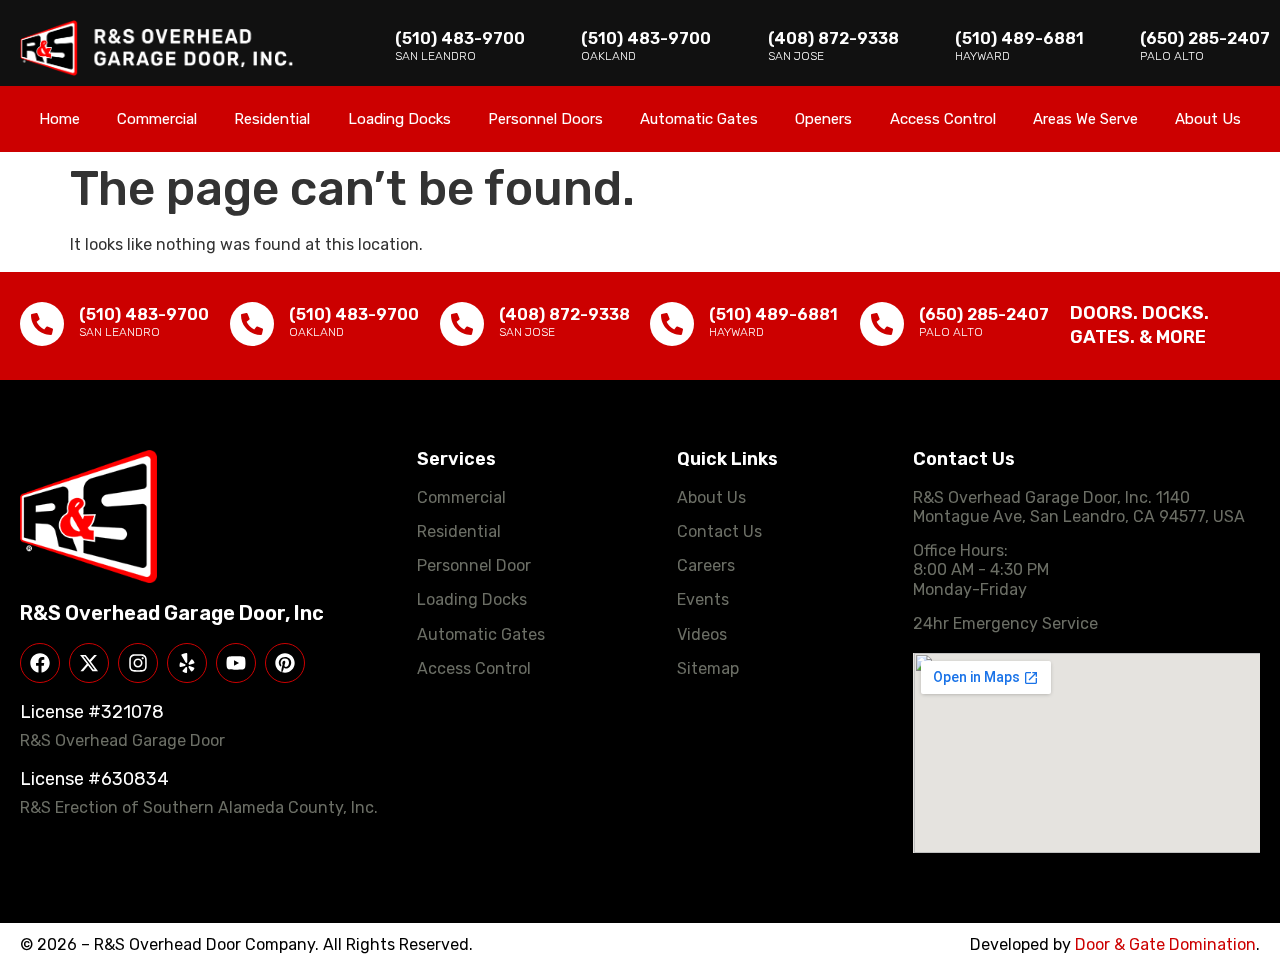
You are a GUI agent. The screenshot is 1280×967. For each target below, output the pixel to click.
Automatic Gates (699, 119)
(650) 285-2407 (1205, 38)
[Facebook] (40, 663)
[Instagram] (138, 663)
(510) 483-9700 (460, 38)
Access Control (943, 119)
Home (59, 119)
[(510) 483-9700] (42, 324)
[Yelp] (187, 663)
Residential (272, 119)
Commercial (157, 119)
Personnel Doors (545, 119)
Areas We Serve (1085, 119)
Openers (823, 119)
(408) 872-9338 (833, 38)
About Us (1208, 119)
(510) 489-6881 (1019, 38)
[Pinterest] (285, 663)
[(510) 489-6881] (672, 324)
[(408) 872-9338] (462, 324)
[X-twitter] (89, 663)
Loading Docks (399, 119)
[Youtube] (236, 663)
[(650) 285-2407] (882, 324)
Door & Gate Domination (1165, 944)
